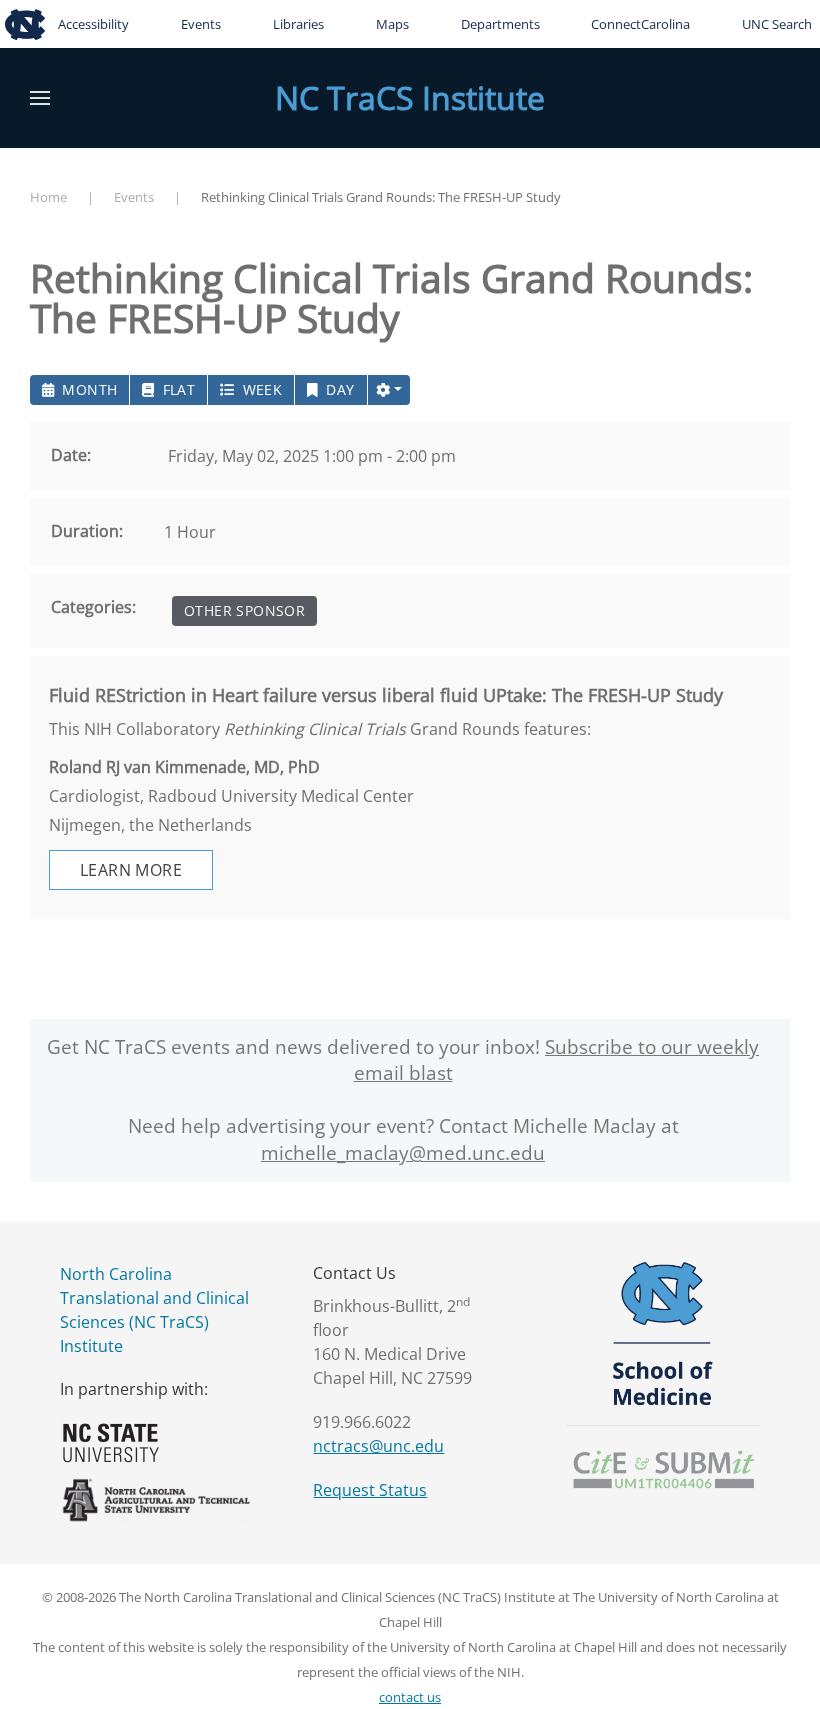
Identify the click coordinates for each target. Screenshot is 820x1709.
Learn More (131, 870)
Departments (500, 24)
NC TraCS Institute (410, 97)
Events (201, 24)
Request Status (370, 1490)
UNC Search (777, 24)
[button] (40, 98)
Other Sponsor (244, 610)
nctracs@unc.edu (378, 1446)
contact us (410, 1697)
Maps (392, 24)
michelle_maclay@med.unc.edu (403, 1153)
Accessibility (93, 24)
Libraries (298, 24)
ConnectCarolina (640, 24)
